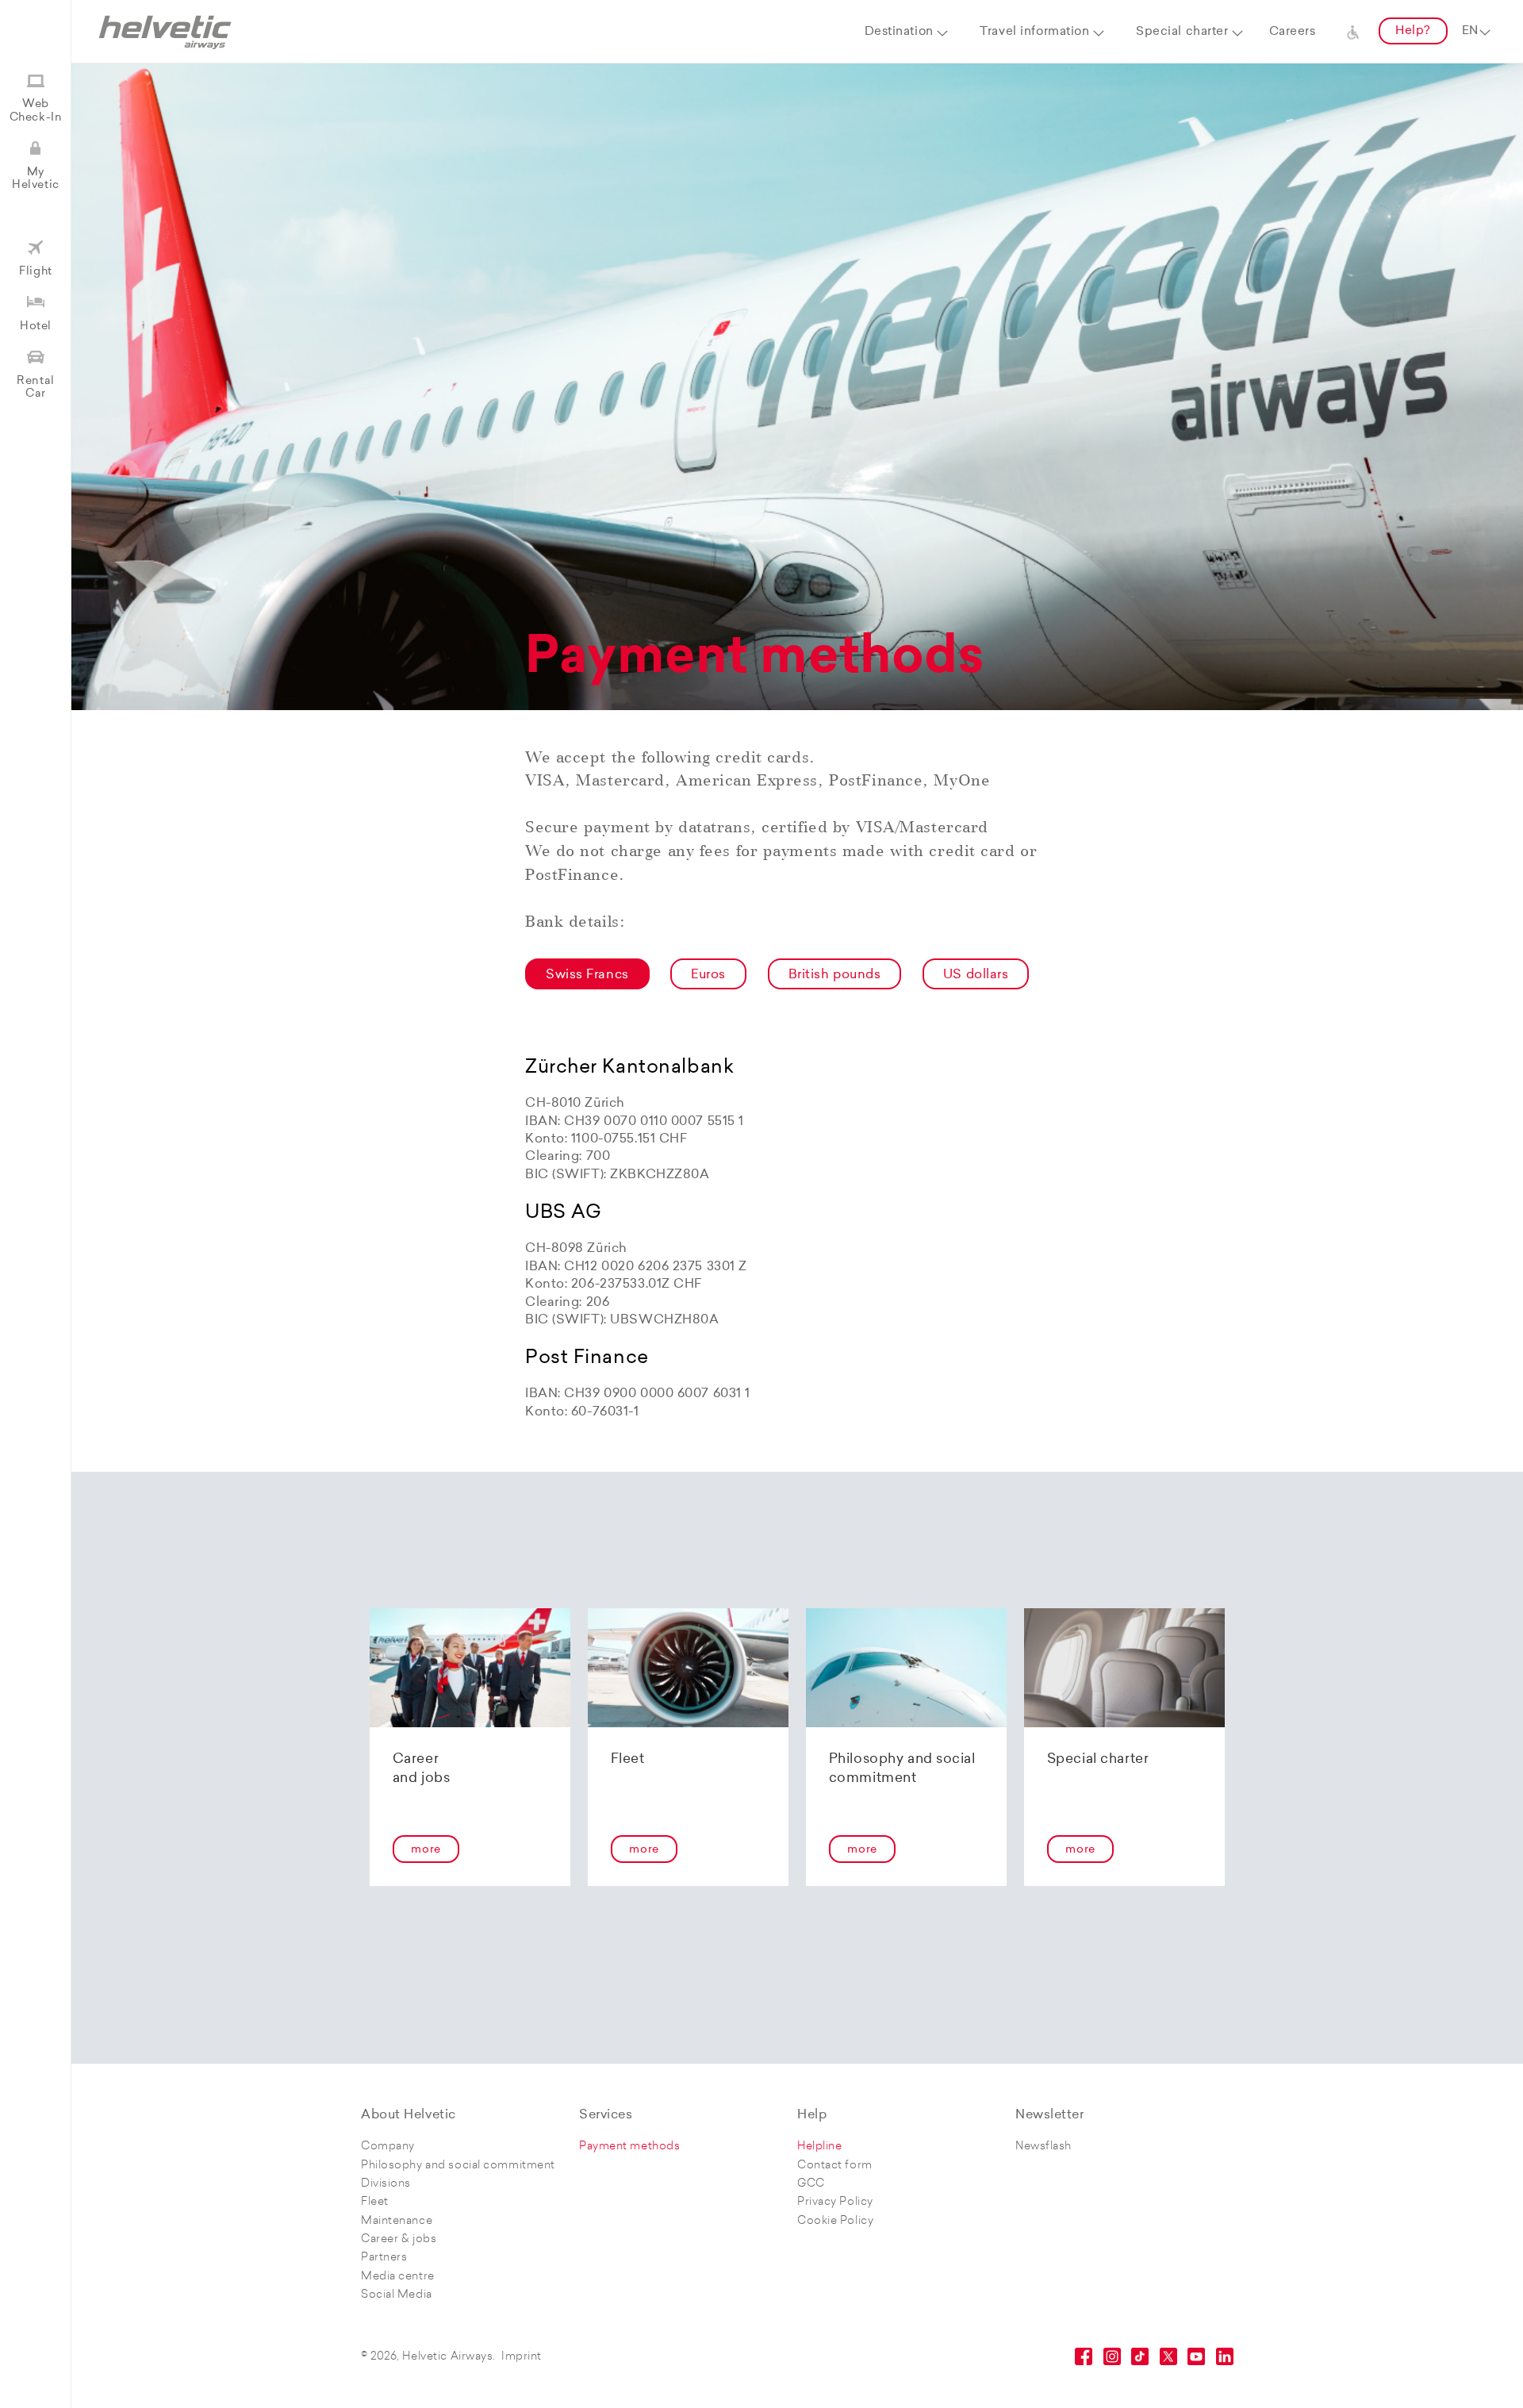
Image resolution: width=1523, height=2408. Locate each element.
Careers (1293, 32)
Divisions (386, 2184)
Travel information (1034, 32)
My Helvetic (35, 179)
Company (388, 2147)
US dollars (976, 975)
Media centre (398, 2277)
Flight (35, 272)
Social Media (397, 2295)
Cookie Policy (835, 2221)
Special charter (1182, 32)
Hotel (36, 326)
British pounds (835, 975)
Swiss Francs (587, 975)
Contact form (835, 2166)
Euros (708, 975)
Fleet (375, 2202)
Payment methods (629, 2147)
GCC (811, 2184)
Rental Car (35, 388)
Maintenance (397, 2221)
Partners (384, 2258)
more (426, 1850)
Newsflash (1043, 2147)
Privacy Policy (835, 2202)
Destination (899, 32)
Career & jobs (399, 2239)
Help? (1413, 31)
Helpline (819, 2147)
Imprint (522, 2357)
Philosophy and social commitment (458, 2166)
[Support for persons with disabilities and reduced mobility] (1353, 32)
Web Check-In (36, 111)
